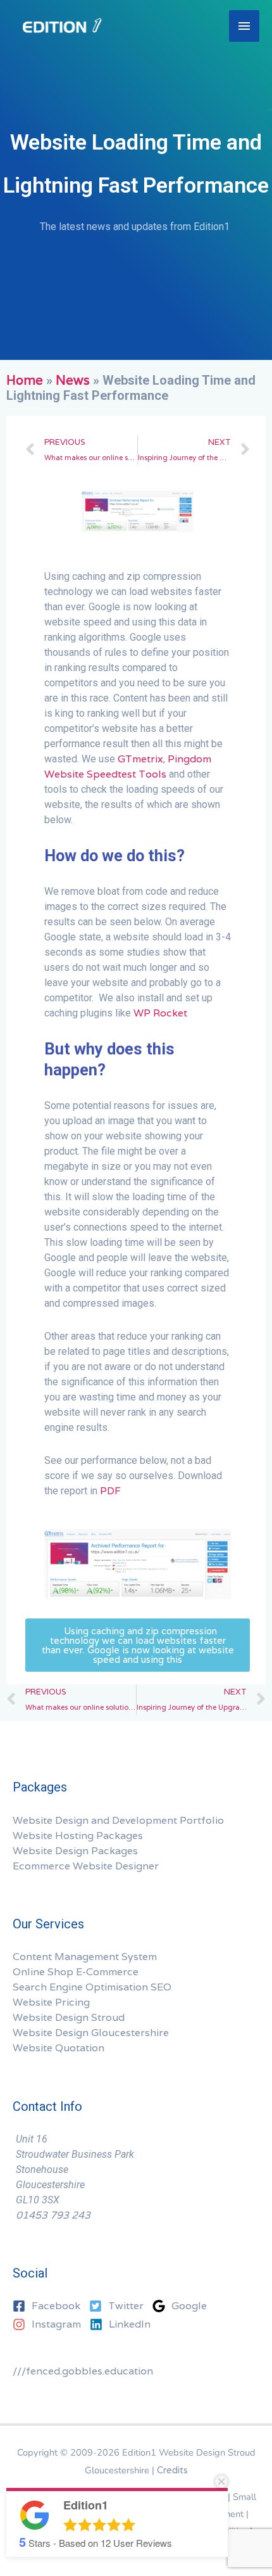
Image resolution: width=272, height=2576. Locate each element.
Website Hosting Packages (78, 1836)
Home (25, 380)
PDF (110, 1491)
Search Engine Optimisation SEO (92, 1987)
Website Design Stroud (69, 2017)
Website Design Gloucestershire (91, 2033)
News (73, 380)
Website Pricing (51, 2002)
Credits (172, 2470)
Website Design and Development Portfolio (118, 1820)
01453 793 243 (53, 2215)
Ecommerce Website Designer (86, 1866)
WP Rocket (160, 1013)
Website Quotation (59, 2048)
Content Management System (85, 1957)
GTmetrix (140, 759)
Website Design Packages (75, 1851)
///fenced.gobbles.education (83, 2371)
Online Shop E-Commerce (76, 1972)
